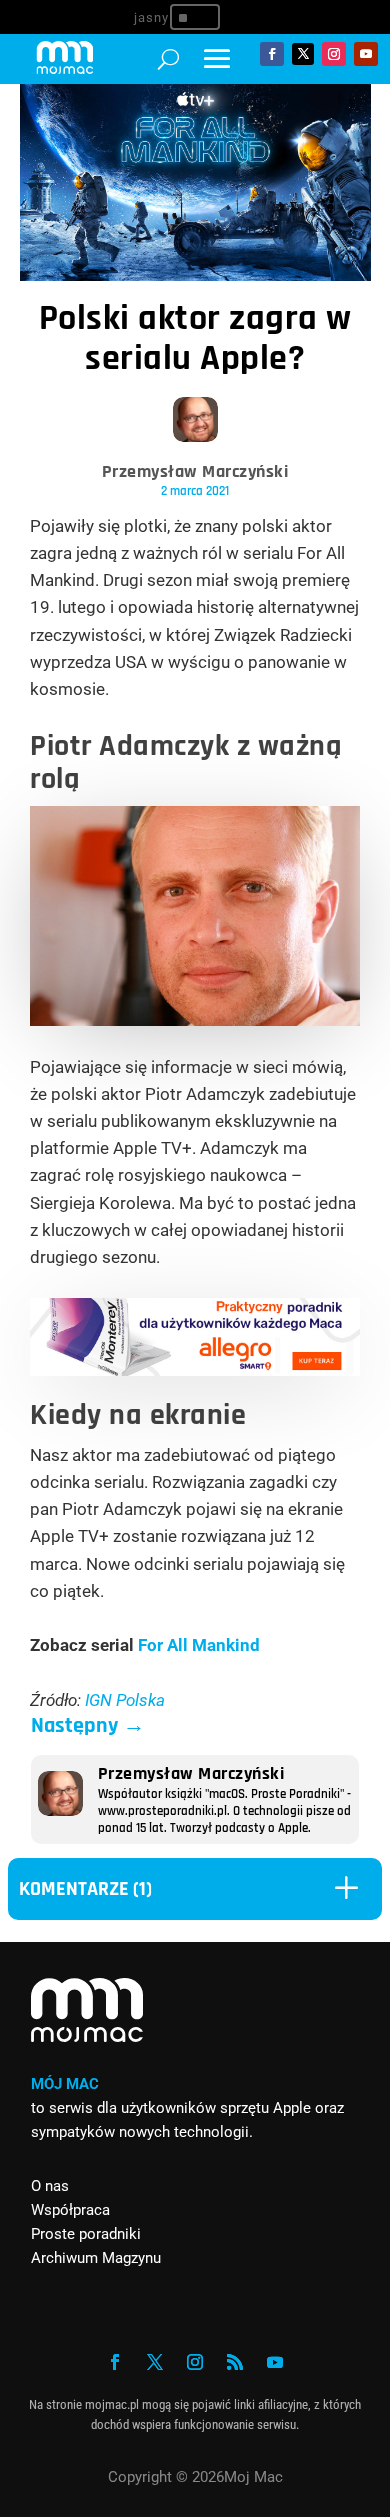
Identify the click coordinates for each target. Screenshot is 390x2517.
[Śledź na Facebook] (272, 54)
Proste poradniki (86, 2234)
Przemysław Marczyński (195, 471)
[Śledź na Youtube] (366, 54)
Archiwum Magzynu (96, 2258)
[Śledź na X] (303, 54)
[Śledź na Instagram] (334, 54)
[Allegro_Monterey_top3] (195, 1370)
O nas (50, 2186)
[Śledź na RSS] (235, 2362)
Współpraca (70, 2210)
